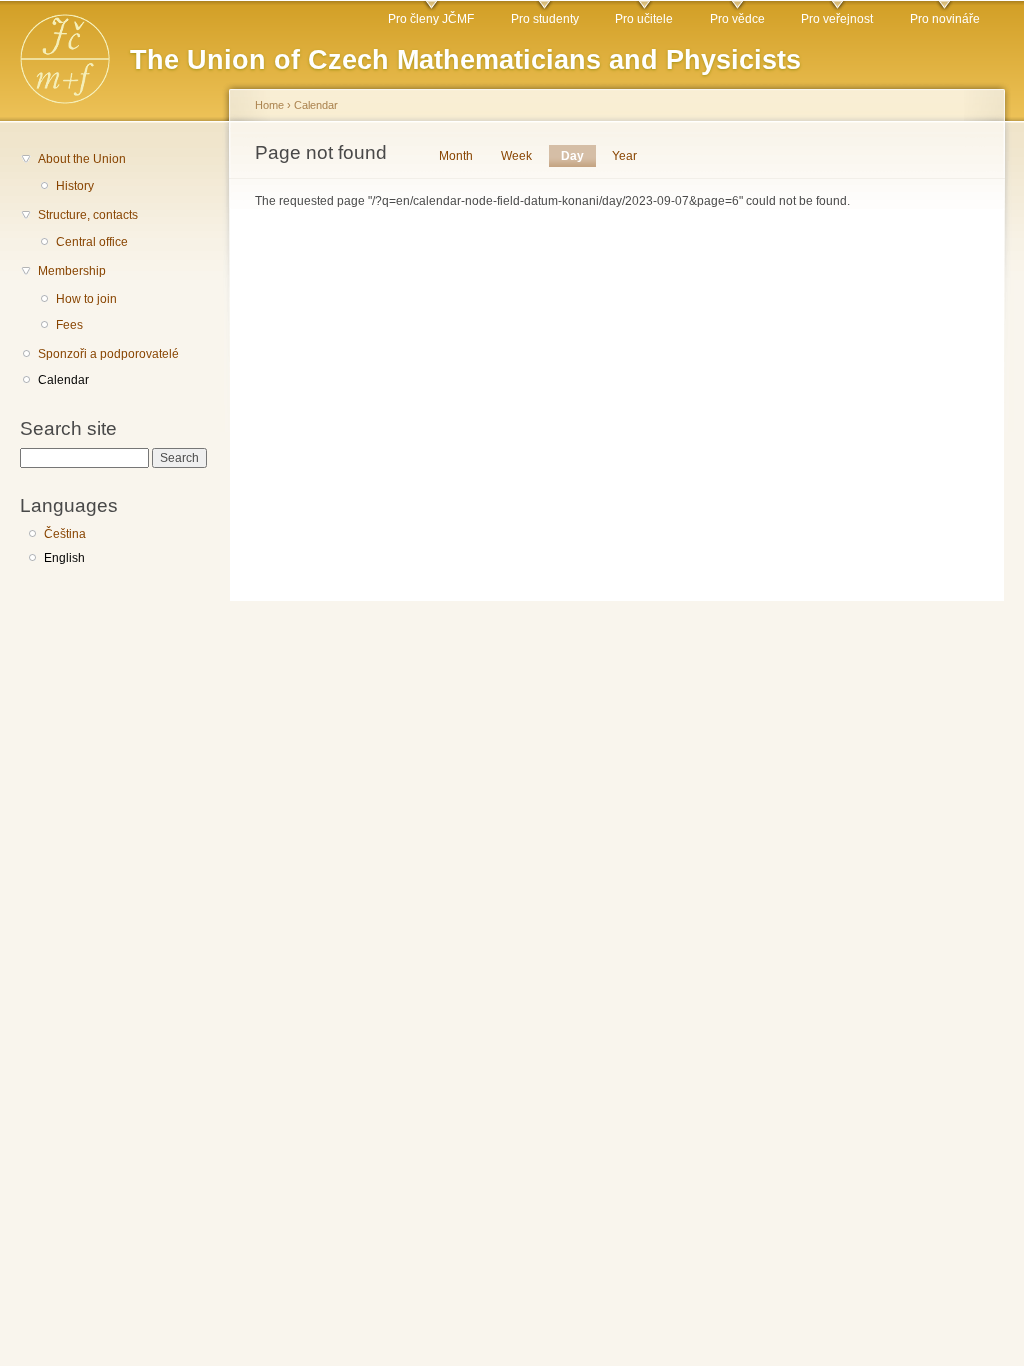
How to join (86, 299)
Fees (69, 325)
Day (578, 156)
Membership (72, 271)
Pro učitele (644, 19)
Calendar (63, 380)
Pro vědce (737, 19)
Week (516, 156)
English (64, 558)
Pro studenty (545, 19)
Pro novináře (945, 19)
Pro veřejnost (837, 19)
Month (456, 156)
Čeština (65, 534)
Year (624, 156)
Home (269, 105)
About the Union (82, 159)
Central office (92, 242)
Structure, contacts (88, 215)
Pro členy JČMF (431, 19)
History (75, 186)
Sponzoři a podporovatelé (108, 354)
